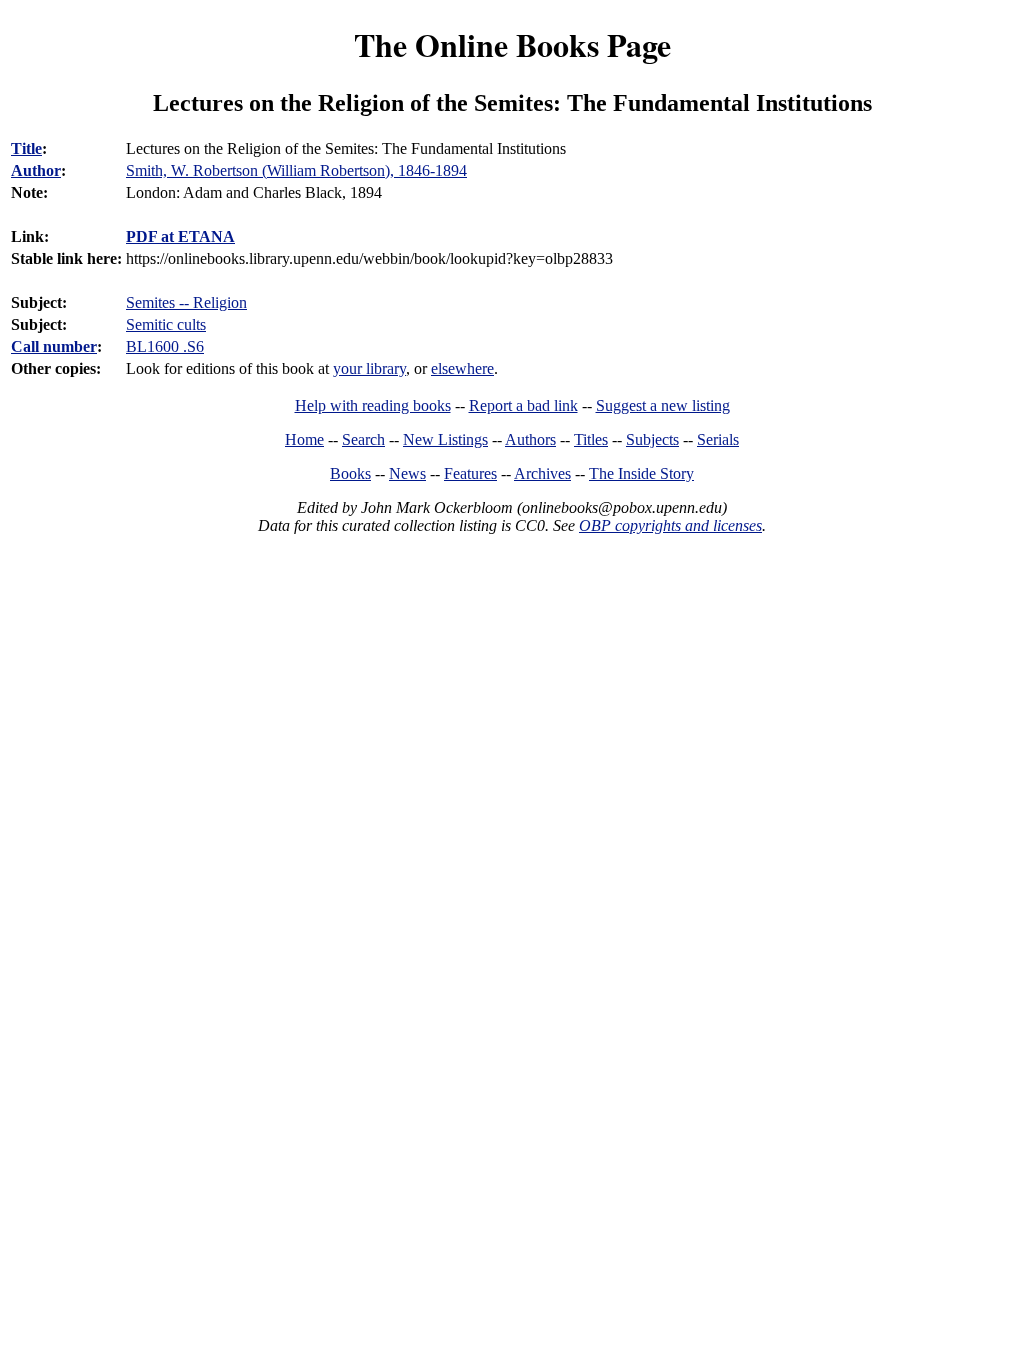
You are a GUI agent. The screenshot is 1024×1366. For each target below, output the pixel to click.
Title (26, 148)
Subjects (652, 439)
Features (470, 473)
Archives (542, 473)
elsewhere (462, 368)
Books (350, 473)
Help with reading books (373, 405)
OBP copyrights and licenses (670, 525)
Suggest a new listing (663, 405)
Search (363, 439)
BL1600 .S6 (165, 346)
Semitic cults (166, 324)
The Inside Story (641, 473)
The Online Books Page (512, 44)
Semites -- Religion (186, 302)
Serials (718, 439)
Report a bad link (523, 405)
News (407, 473)
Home (304, 439)
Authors (530, 439)
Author (36, 170)
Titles (591, 439)
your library (369, 368)
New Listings (445, 439)
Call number (54, 346)
